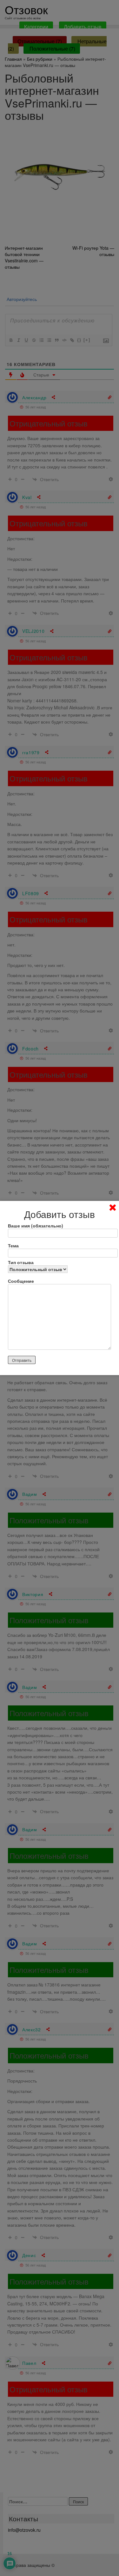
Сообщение (21, 1281)
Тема (13, 1245)
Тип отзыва (21, 1262)
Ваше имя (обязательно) (36, 1226)
